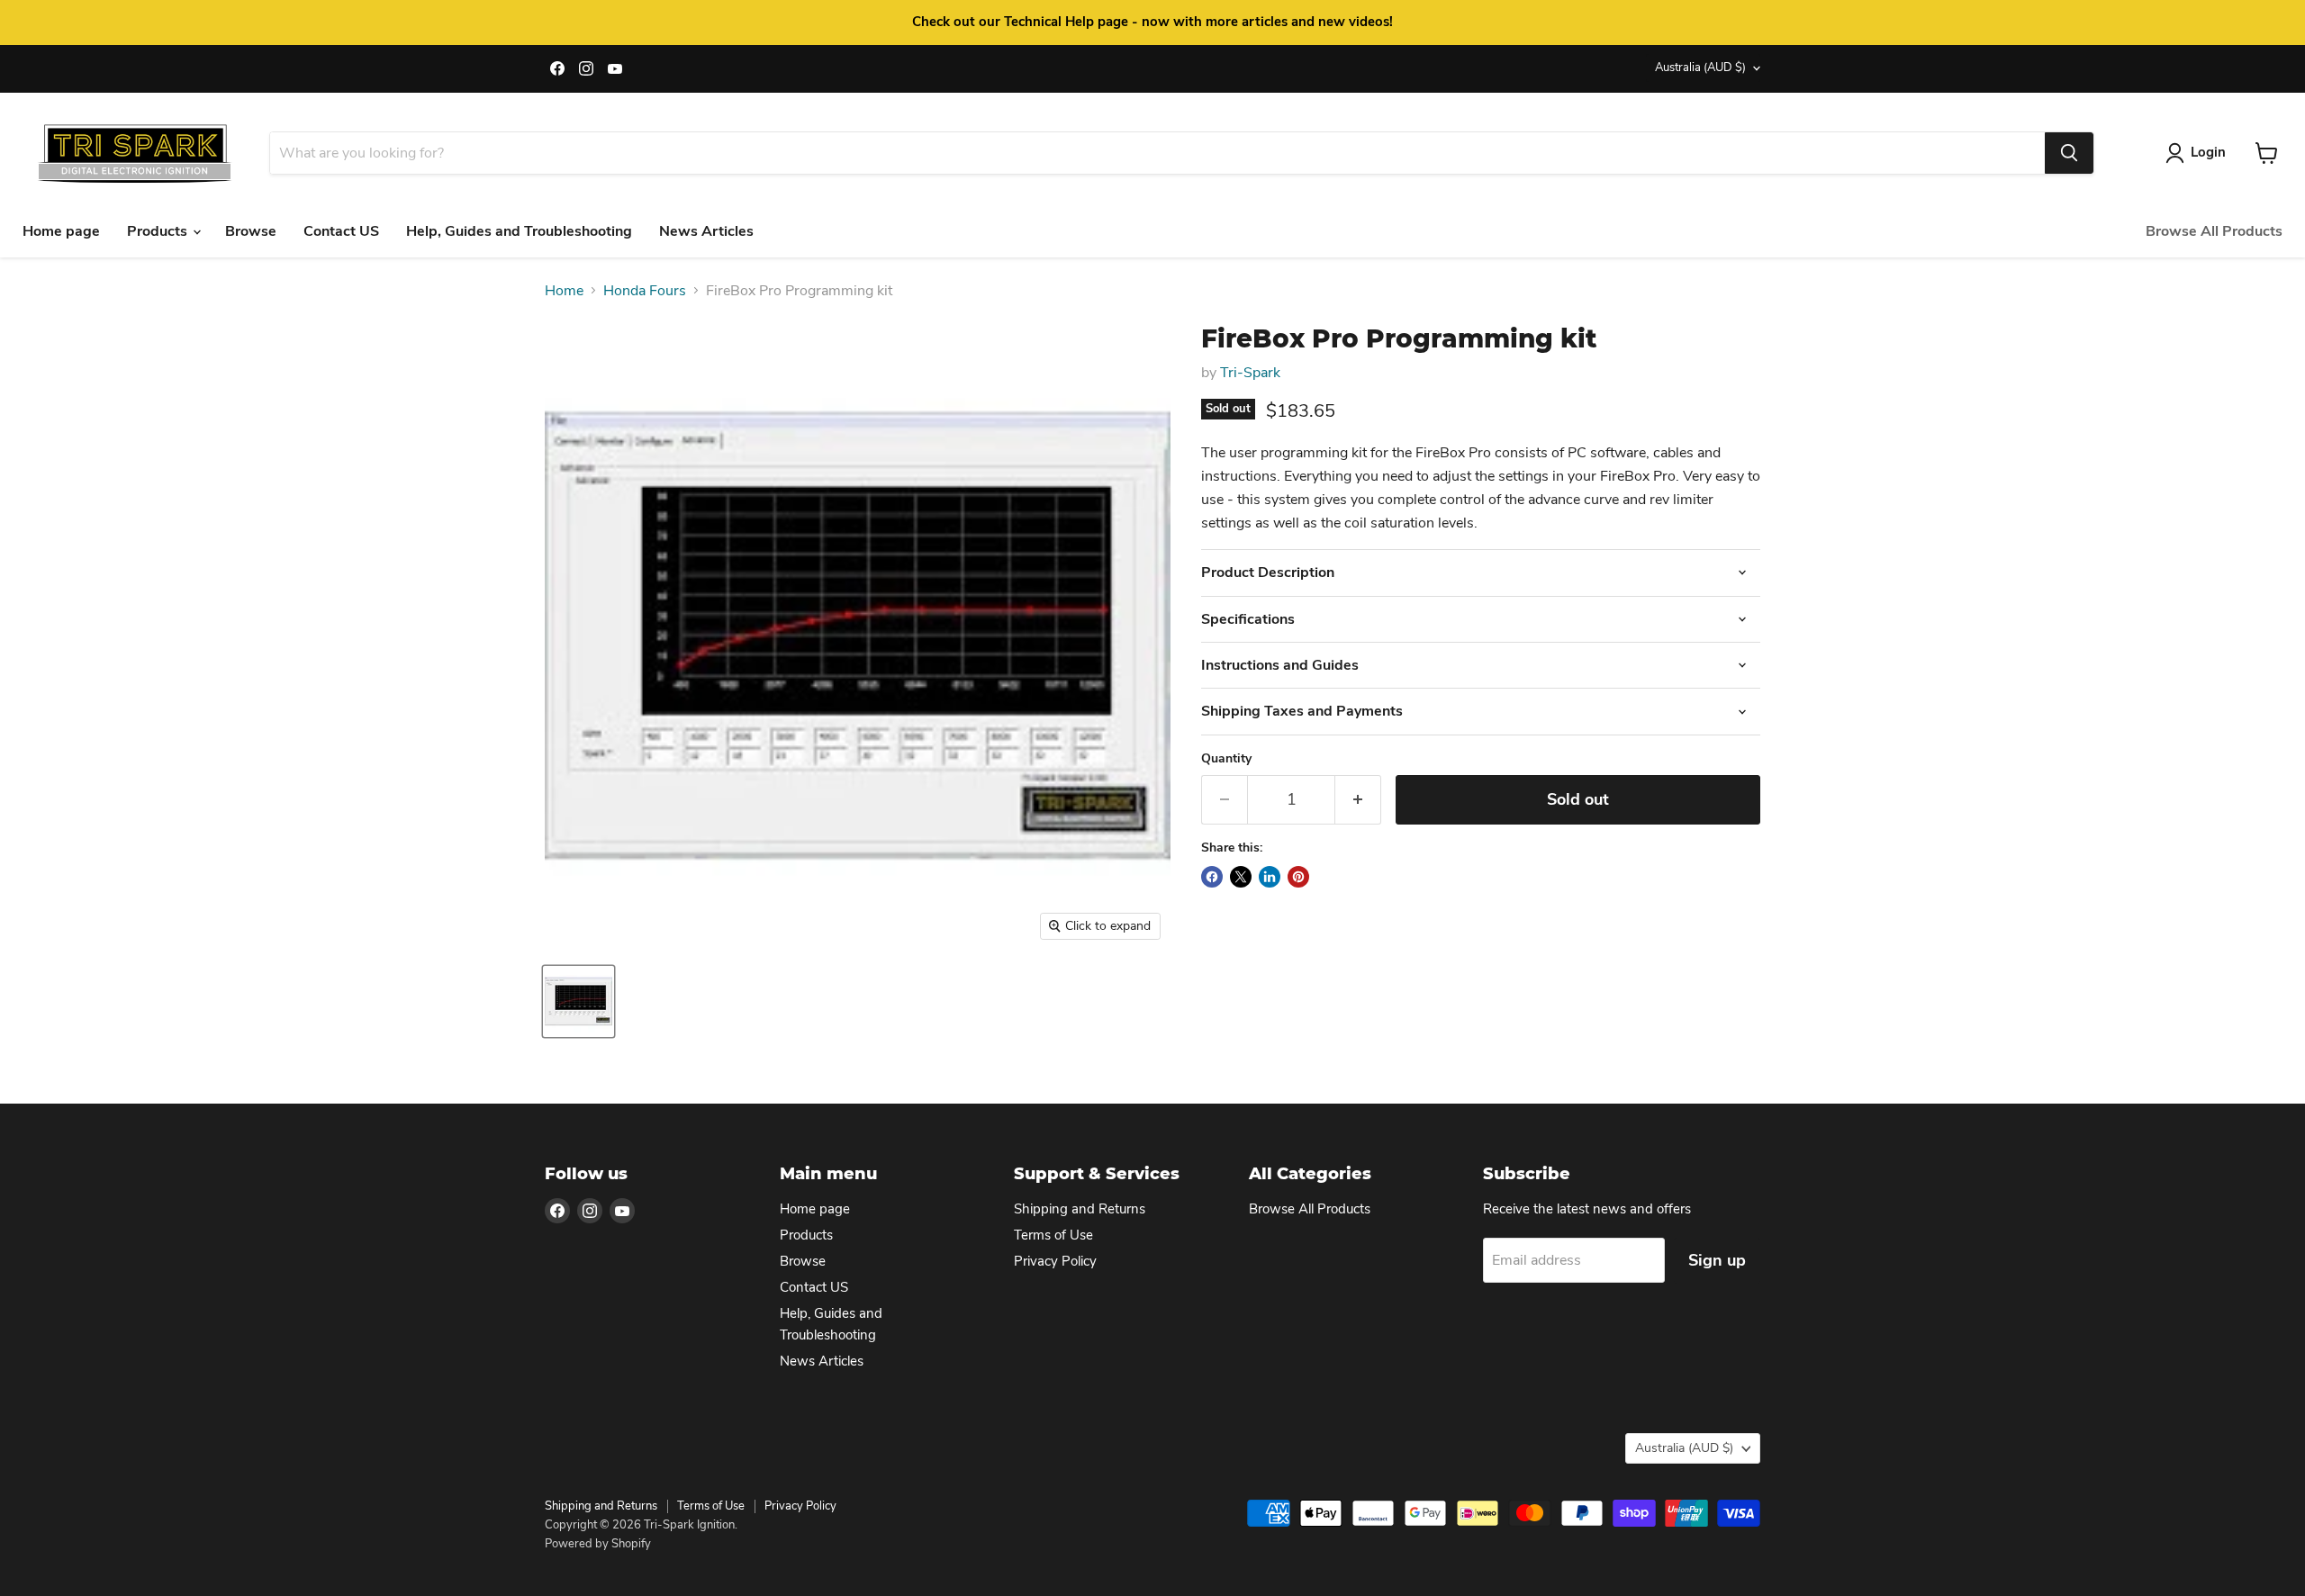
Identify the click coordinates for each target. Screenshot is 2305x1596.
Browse (251, 231)
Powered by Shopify (598, 1544)
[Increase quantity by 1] (1358, 800)
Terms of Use (1053, 1235)
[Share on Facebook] (1212, 877)
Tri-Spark (1250, 373)
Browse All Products (2214, 231)
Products (159, 231)
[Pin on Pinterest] (1298, 877)
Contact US (341, 231)
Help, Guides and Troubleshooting (519, 231)
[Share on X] (1241, 877)
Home (564, 291)
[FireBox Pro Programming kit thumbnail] (579, 1001)
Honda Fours (645, 291)
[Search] (2069, 153)
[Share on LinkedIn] (1270, 877)
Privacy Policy (1055, 1261)
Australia (1700, 68)
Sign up (1717, 1260)
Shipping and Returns (1080, 1209)
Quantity (1226, 759)
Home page (61, 231)
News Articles (706, 231)
